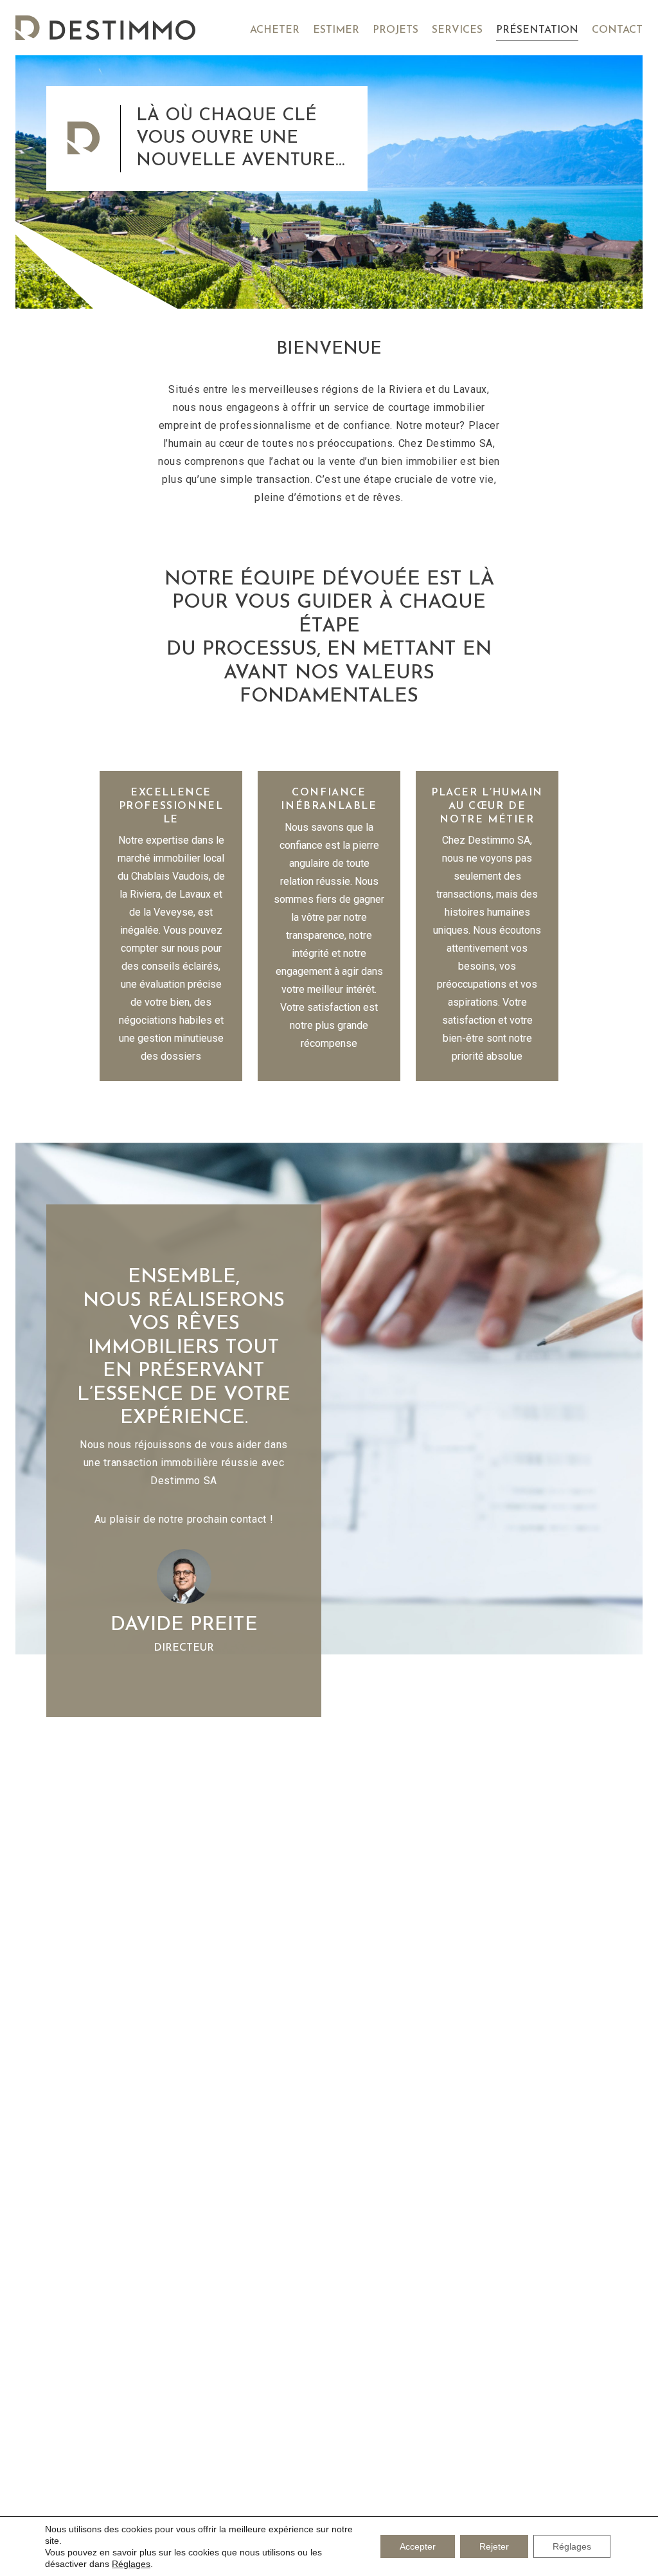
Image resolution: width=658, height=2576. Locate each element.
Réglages (131, 2564)
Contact (617, 30)
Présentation (537, 30)
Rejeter (494, 2546)
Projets (396, 30)
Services (457, 30)
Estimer (336, 30)
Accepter (418, 2546)
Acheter (275, 30)
